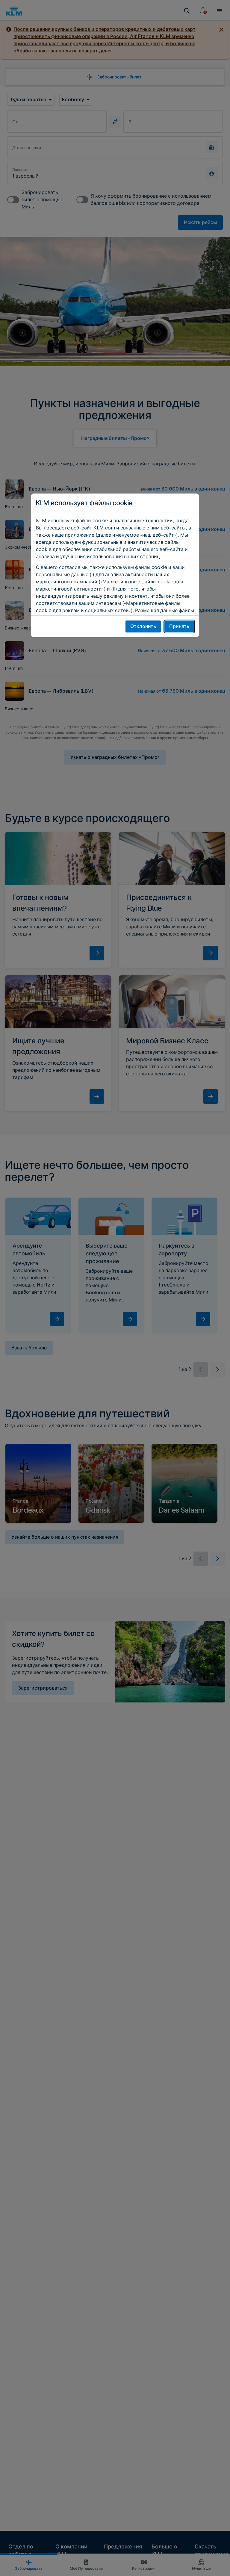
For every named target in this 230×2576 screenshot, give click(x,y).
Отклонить (143, 626)
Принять (179, 626)
